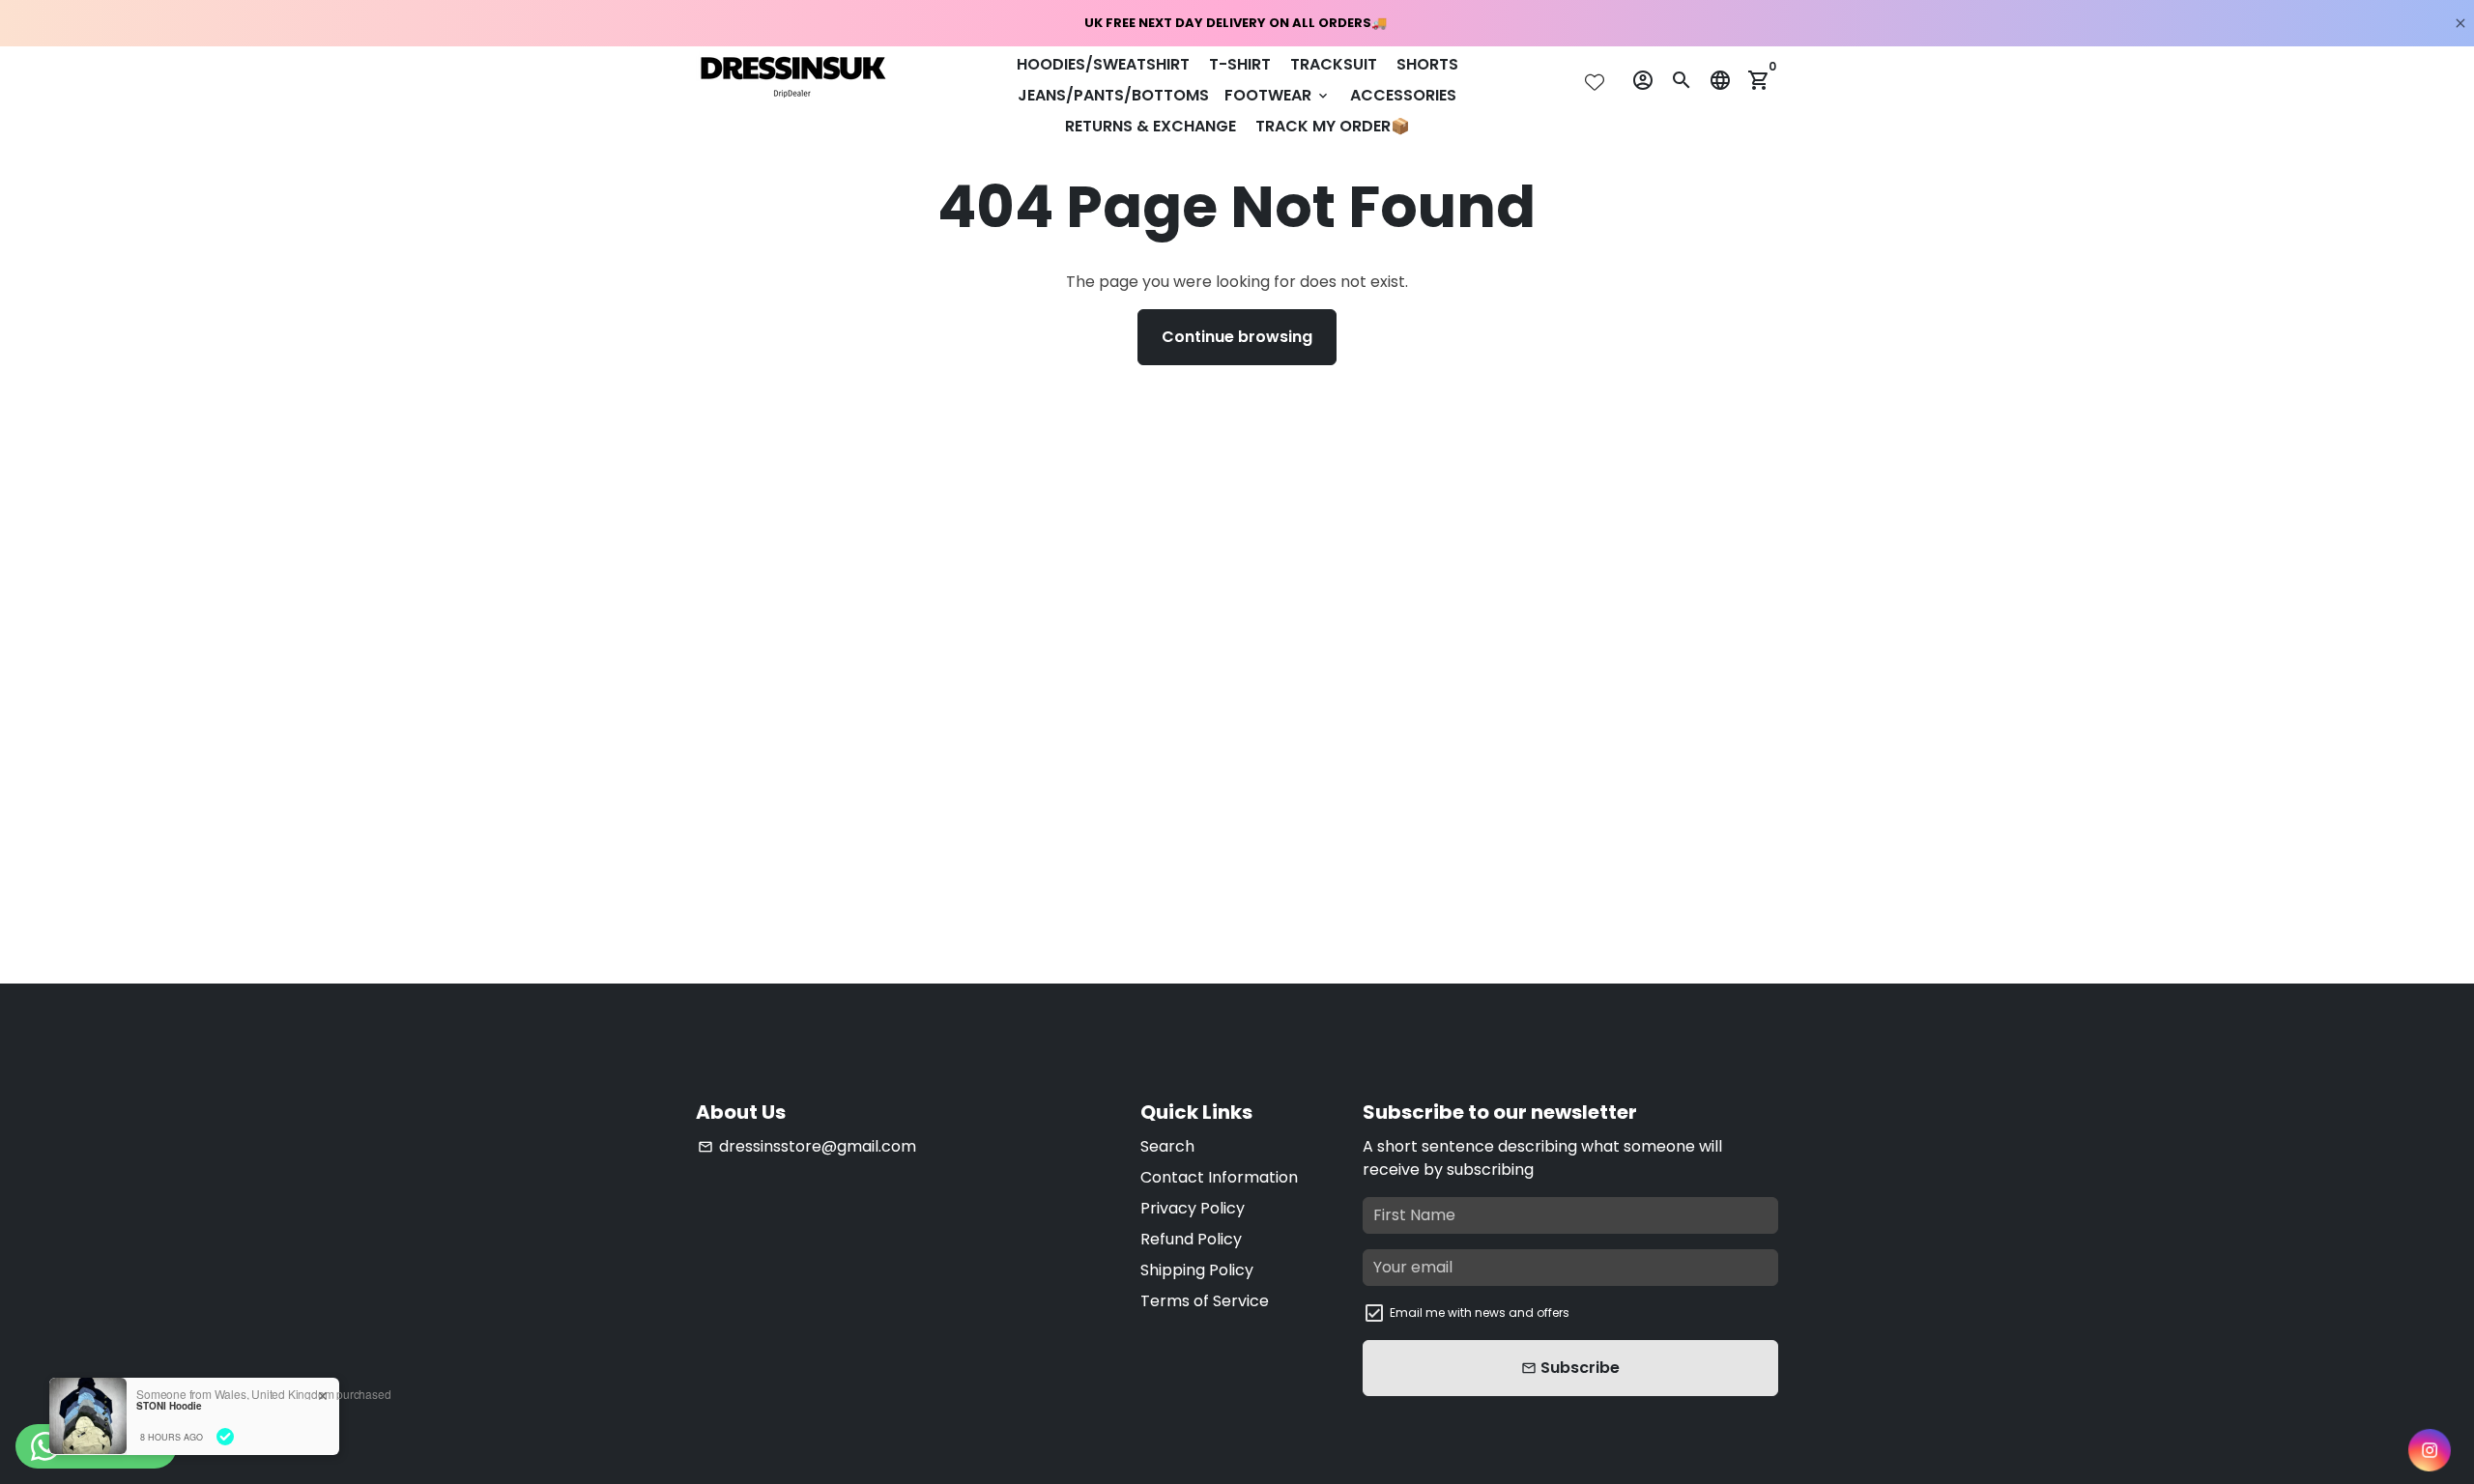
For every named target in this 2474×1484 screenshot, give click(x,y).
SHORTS (1427, 64)
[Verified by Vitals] (225, 1437)
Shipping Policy (1197, 1270)
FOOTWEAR (1278, 95)
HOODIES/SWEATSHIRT (1103, 64)
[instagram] (2430, 1450)
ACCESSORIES (1403, 95)
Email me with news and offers (1480, 1313)
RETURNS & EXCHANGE (1151, 126)
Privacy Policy (1193, 1208)
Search (1167, 1146)
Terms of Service (1205, 1301)
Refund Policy (1191, 1239)
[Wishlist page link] (1595, 82)
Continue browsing (1237, 337)
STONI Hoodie (169, 1406)
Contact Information (1219, 1177)
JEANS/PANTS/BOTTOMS (1113, 95)
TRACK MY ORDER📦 (1333, 126)
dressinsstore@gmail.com (807, 1146)
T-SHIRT (1240, 64)
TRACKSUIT (1334, 64)
